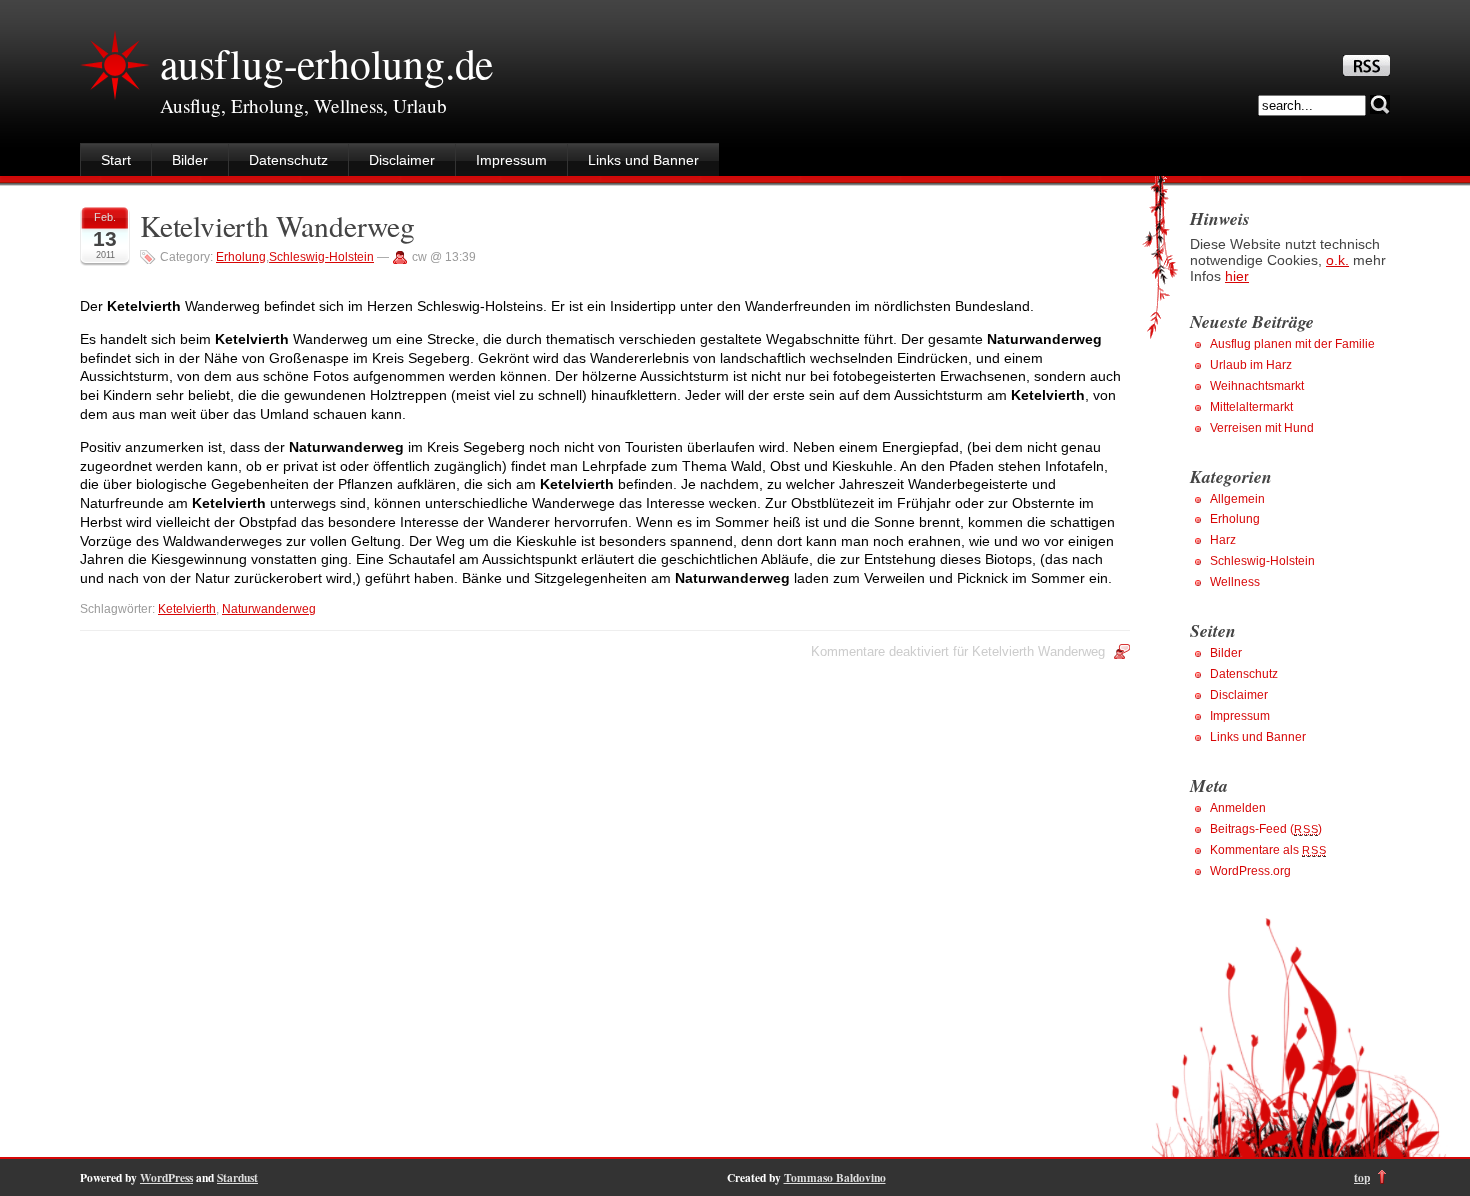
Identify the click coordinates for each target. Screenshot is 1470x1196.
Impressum (511, 160)
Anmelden (1238, 808)
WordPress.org (1250, 871)
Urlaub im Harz (1251, 365)
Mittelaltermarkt (1251, 407)
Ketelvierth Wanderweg (277, 225)
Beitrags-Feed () (1266, 829)
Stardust (237, 1177)
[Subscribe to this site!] (1366, 71)
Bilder (190, 160)
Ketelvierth (187, 609)
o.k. (1337, 260)
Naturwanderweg (269, 609)
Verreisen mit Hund (1262, 428)
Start (116, 160)
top (1362, 1177)
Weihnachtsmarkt (1257, 386)
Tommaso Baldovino (835, 1177)
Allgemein (1237, 499)
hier (1237, 276)
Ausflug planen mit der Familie (1292, 344)
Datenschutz (288, 160)
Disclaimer (402, 160)
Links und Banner (643, 160)
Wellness (1235, 582)
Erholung (241, 257)
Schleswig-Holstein (321, 257)
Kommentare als (1268, 850)
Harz (1223, 540)
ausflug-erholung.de (326, 63)
